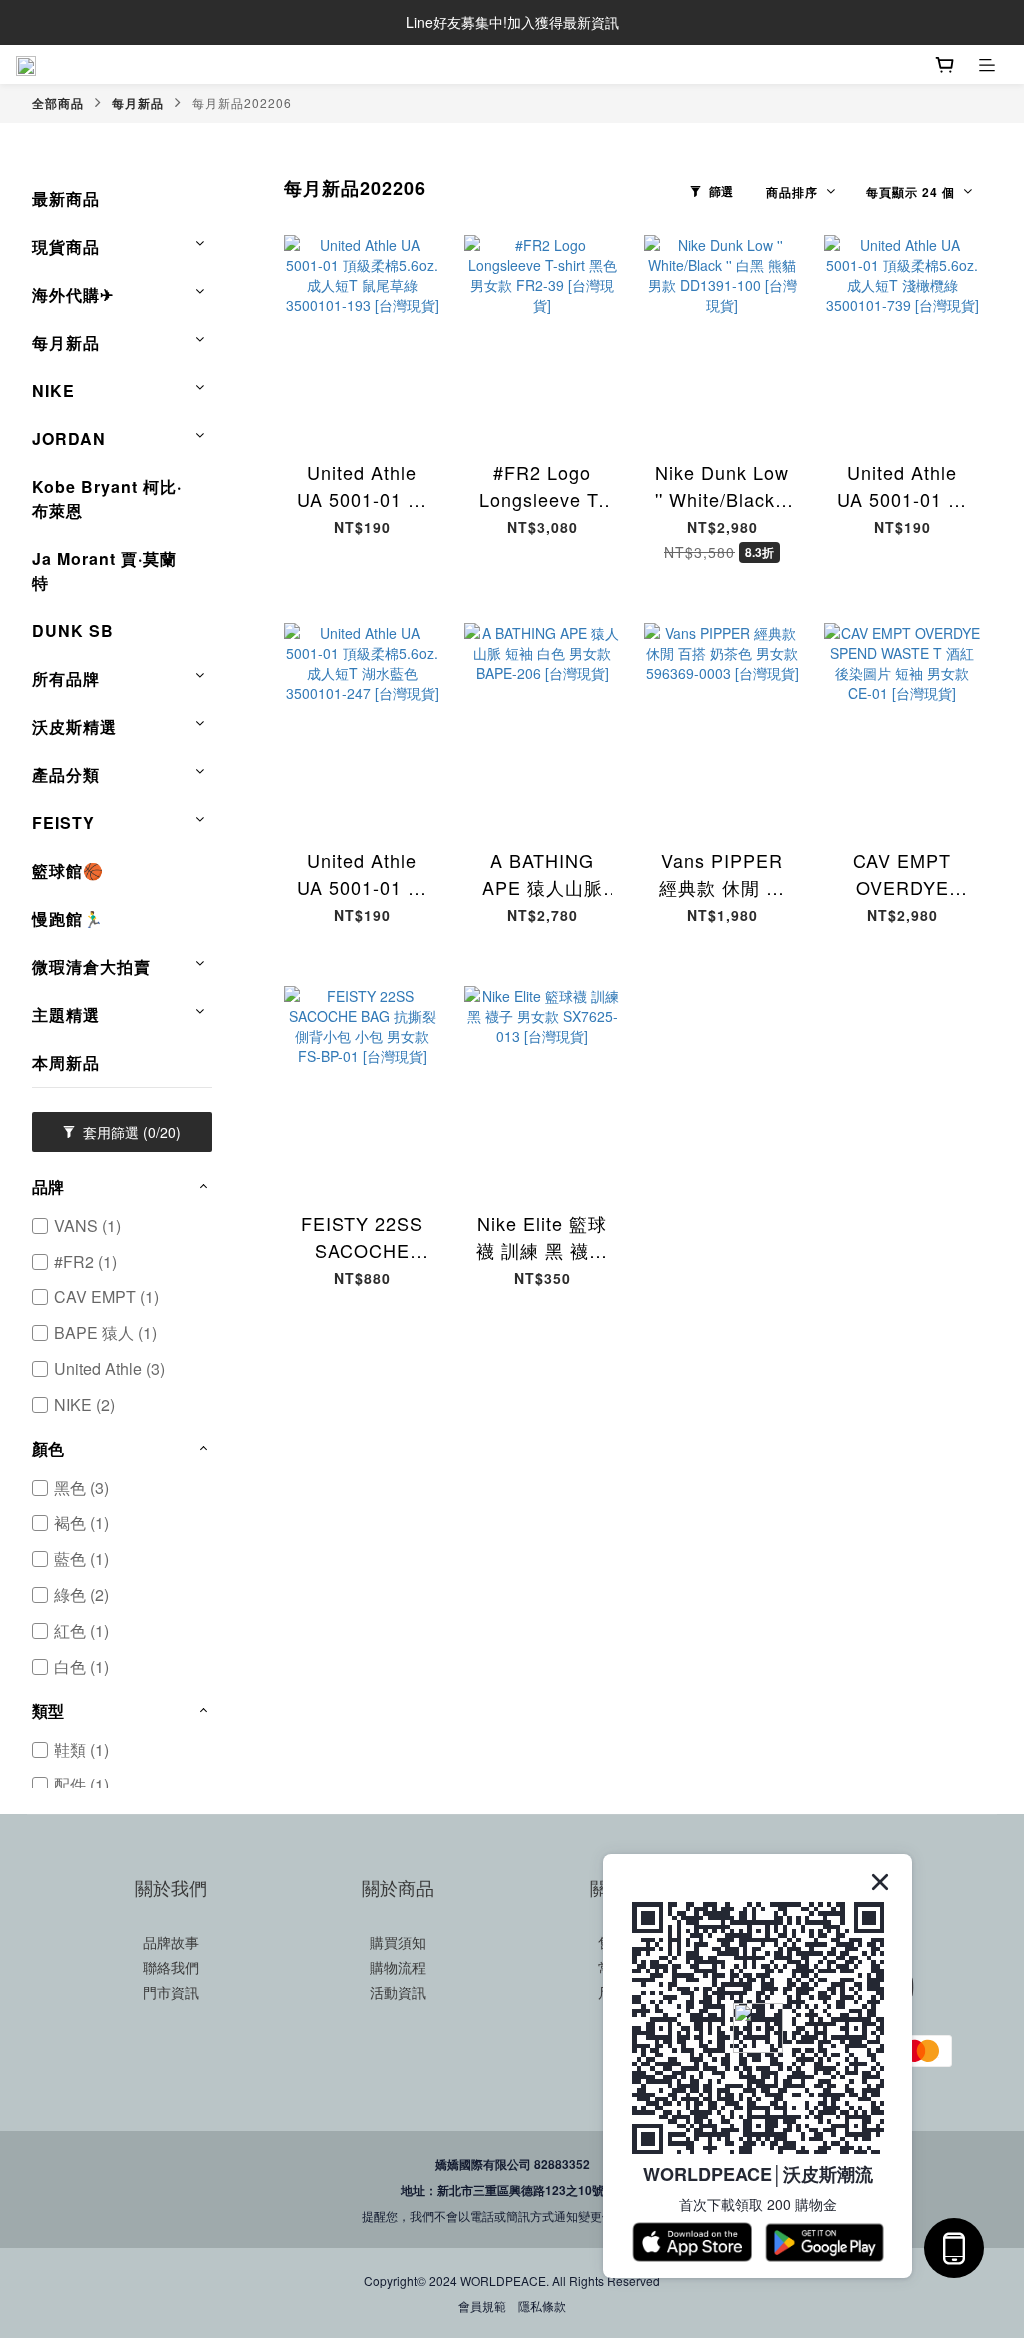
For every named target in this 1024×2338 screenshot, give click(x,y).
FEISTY (63, 822)
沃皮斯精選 (74, 726)
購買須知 (398, 1942)
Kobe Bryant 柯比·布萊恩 (107, 498)
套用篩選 (130, 1132)
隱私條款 (542, 2305)
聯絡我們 (171, 1967)
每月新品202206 (242, 102)
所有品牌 (66, 678)
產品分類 (66, 774)
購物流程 (398, 1967)
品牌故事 (171, 1942)
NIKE (53, 390)
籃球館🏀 (68, 870)
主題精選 (66, 1014)
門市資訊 (171, 1992)
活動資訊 (398, 1992)
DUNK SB (73, 630)
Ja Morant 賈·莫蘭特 (104, 570)
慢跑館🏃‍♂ (68, 918)
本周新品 (66, 1062)
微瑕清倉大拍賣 (91, 966)
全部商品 (58, 103)
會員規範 (482, 2305)
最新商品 (66, 198)
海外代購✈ (73, 294)
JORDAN (69, 438)
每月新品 (138, 103)
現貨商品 (66, 246)
